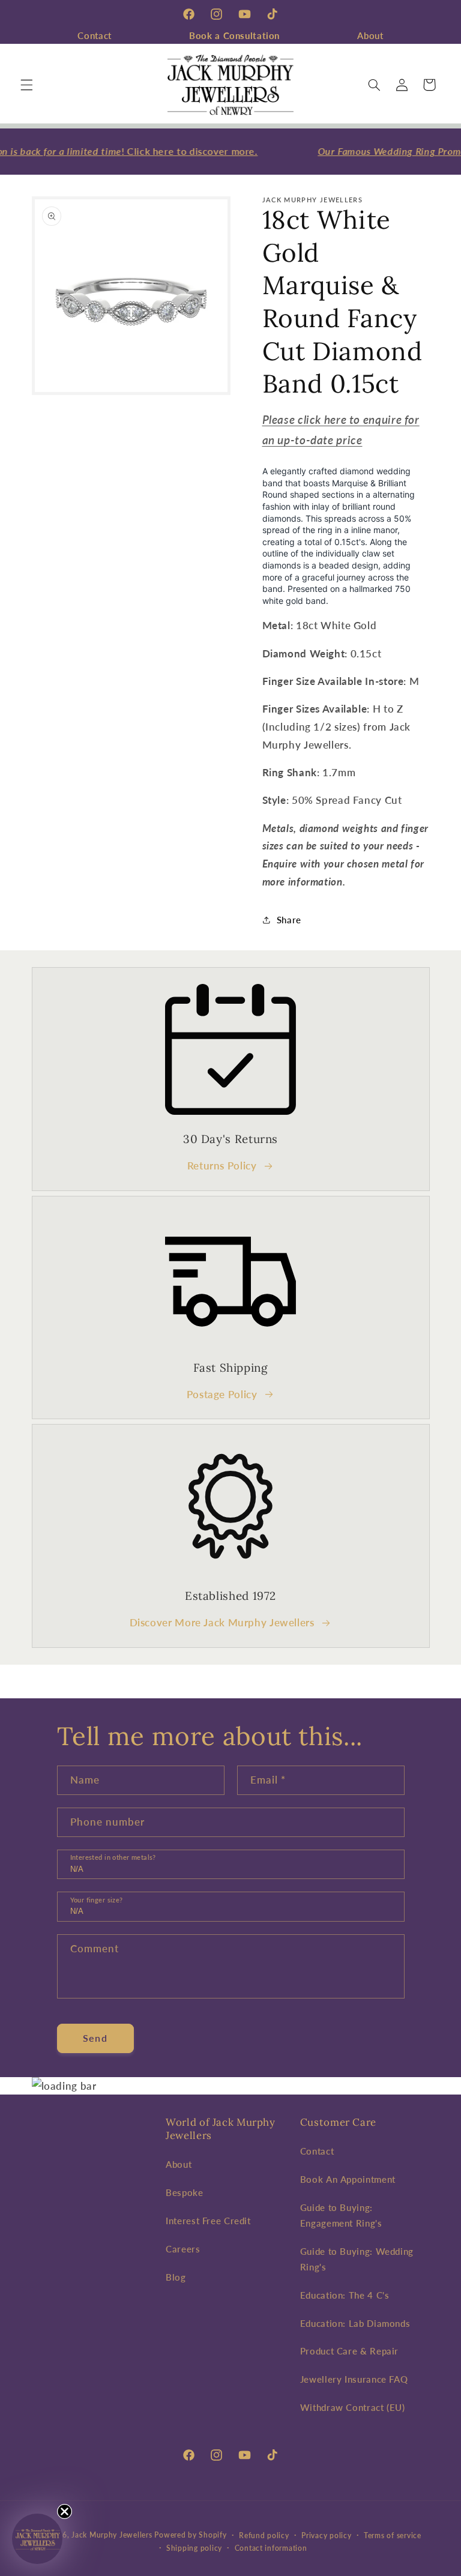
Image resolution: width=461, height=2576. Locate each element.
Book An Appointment (348, 2179)
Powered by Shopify (190, 2535)
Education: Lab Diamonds (355, 2323)
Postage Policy (222, 1394)
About (370, 35)
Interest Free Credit (208, 2221)
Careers (183, 2249)
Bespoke (184, 2192)
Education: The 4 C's (345, 2295)
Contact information (271, 2548)
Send (95, 2038)
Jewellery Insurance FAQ (354, 2379)
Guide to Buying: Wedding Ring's (357, 2259)
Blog (176, 2277)
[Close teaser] (65, 2511)
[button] (26, 85)
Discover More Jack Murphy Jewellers (222, 1622)
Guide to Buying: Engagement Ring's (341, 2215)
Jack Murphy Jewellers (112, 2535)
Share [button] (289, 920)
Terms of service (393, 2535)
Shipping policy (194, 2548)
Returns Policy (222, 1166)
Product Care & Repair (349, 2351)
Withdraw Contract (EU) (353, 2407)
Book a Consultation (234, 35)
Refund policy (264, 2535)
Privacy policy (326, 2535)
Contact (94, 35)
